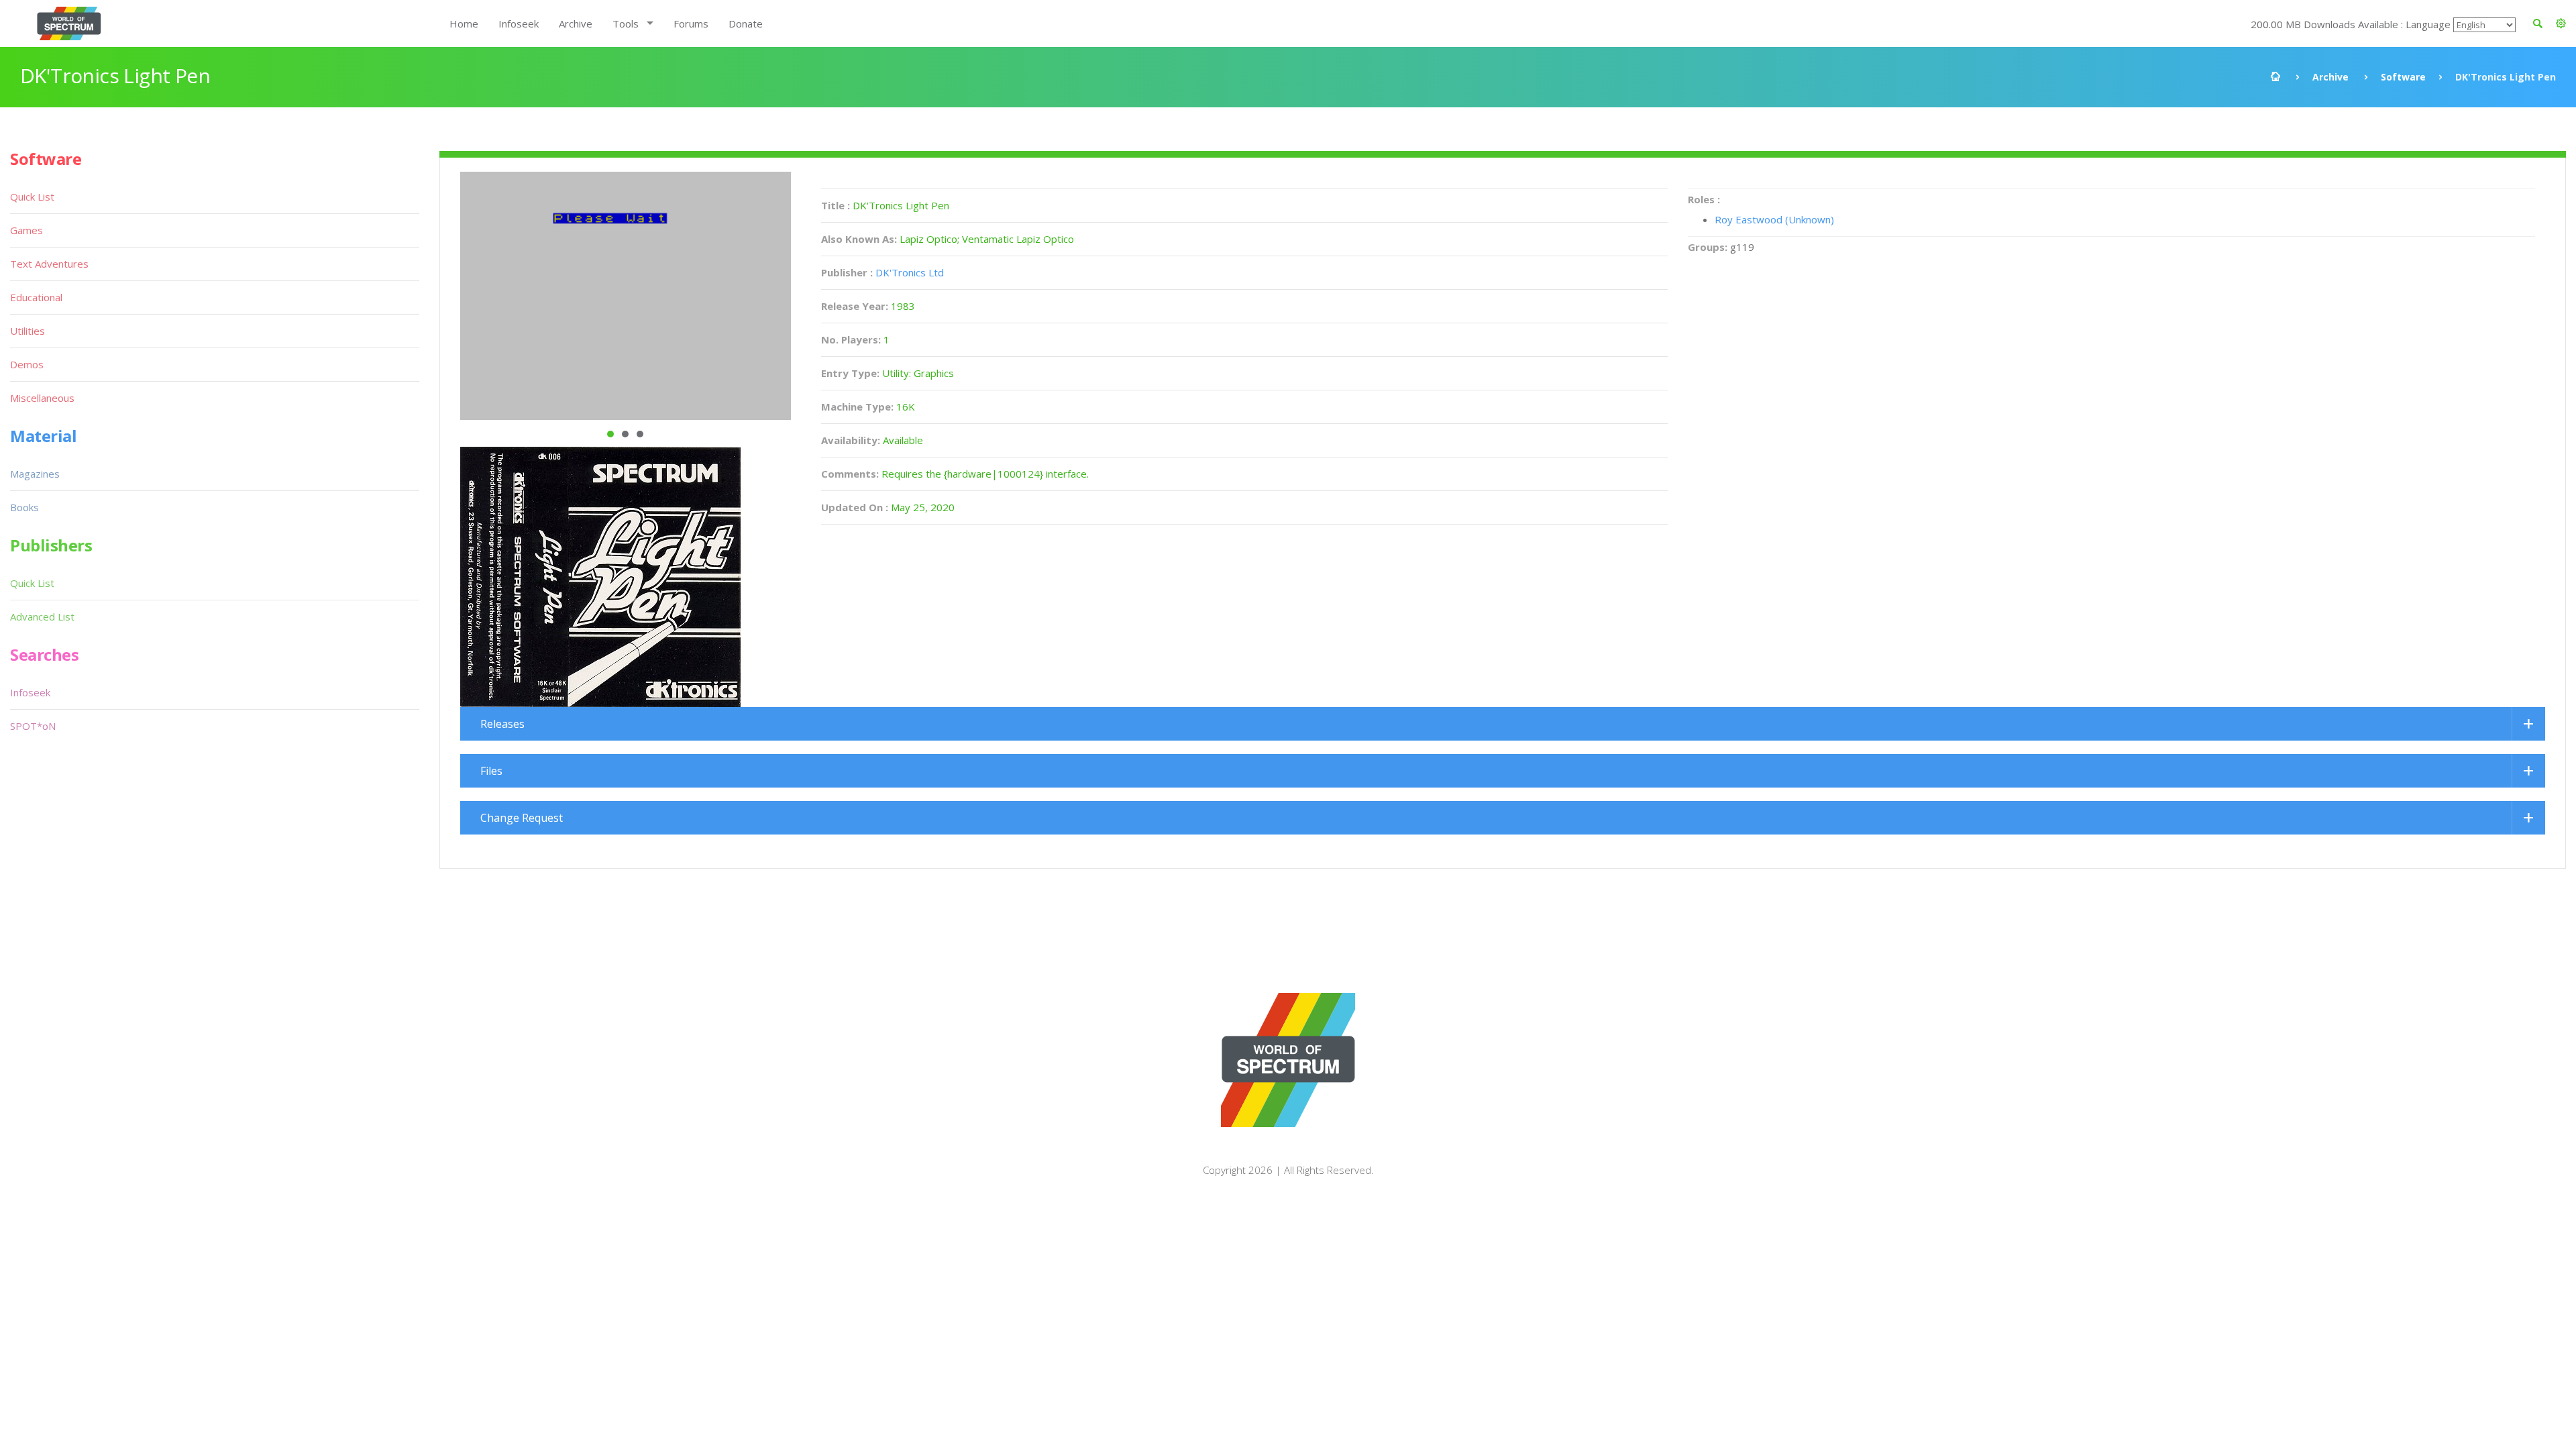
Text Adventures (49, 264)
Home (464, 23)
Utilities (28, 331)
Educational (36, 297)
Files (491, 771)
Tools (626, 23)
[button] (2561, 23)
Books (24, 507)
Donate (746, 23)
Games (26, 230)
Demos (27, 364)
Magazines (35, 474)
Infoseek (519, 23)
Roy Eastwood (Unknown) (1774, 219)
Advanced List (42, 616)
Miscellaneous (42, 398)
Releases (502, 724)
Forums (691, 23)
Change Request (522, 818)
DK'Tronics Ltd (910, 272)
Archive (576, 23)
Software (2403, 77)
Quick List (32, 197)
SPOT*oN (33, 726)
